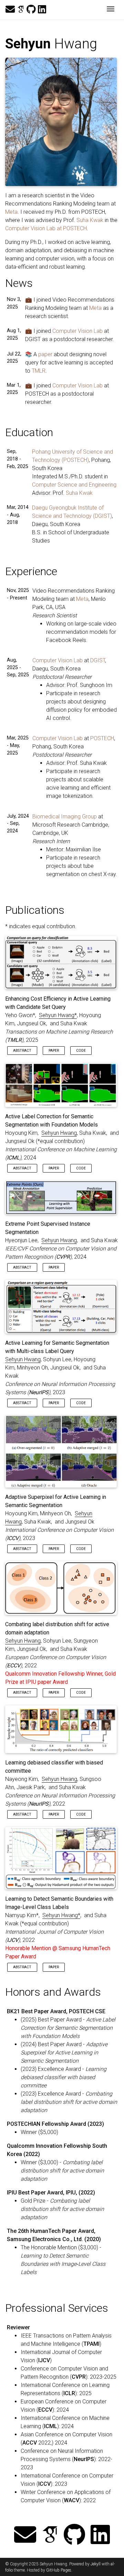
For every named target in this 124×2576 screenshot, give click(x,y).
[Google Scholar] (21, 10)
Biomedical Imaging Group (65, 817)
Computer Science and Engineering (74, 485)
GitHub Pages (59, 2570)
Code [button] (81, 1051)
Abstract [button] (22, 1051)
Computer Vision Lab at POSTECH (46, 228)
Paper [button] (54, 1051)
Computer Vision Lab (77, 331)
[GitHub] (31, 10)
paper (45, 354)
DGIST (98, 660)
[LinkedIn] (42, 10)
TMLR (39, 371)
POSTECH (102, 738)
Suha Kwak (90, 220)
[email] (10, 10)
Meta (11, 212)
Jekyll (96, 2564)
